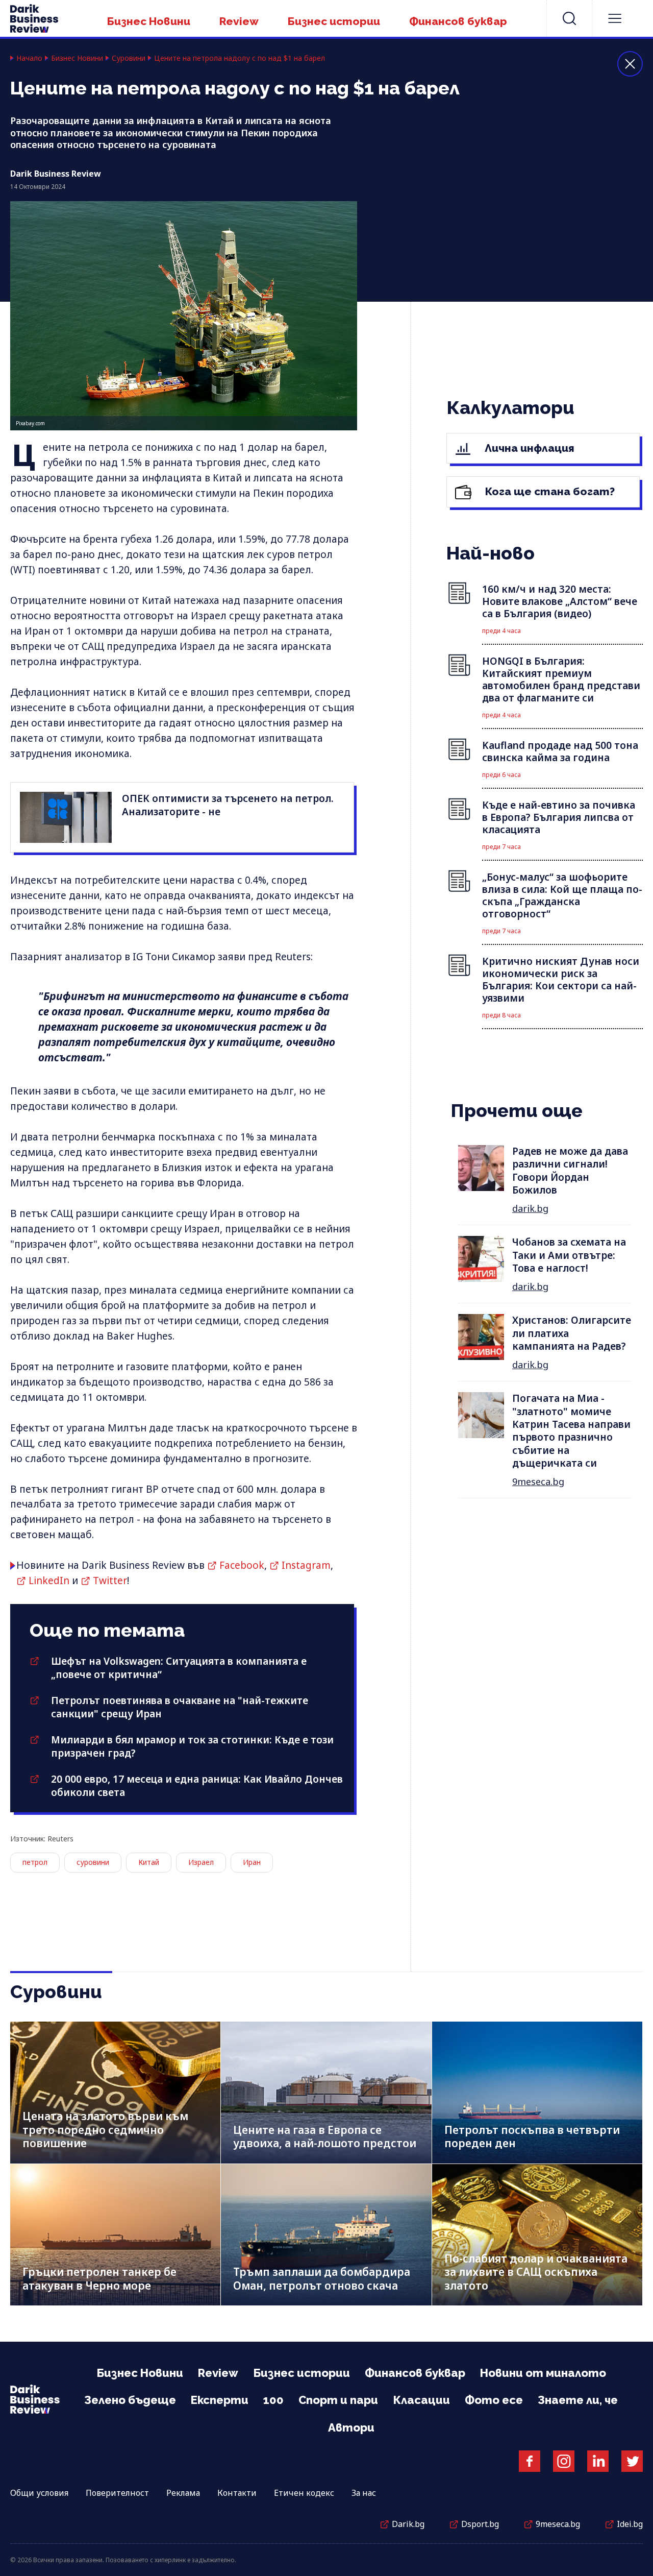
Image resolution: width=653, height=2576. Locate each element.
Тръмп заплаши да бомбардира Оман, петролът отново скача (322, 2279)
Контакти (237, 2493)
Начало (29, 58)
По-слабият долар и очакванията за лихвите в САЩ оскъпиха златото (536, 2272)
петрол (35, 1862)
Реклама (183, 2493)
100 (273, 2400)
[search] (569, 18)
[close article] (630, 64)
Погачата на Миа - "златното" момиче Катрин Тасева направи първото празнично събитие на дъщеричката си (571, 1431)
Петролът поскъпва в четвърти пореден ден (532, 2137)
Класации (421, 2400)
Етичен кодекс (304, 2493)
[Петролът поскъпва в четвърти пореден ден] (537, 2092)
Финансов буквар (458, 21)
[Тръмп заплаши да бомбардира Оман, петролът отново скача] (326, 2235)
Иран (252, 1862)
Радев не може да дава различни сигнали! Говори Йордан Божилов (570, 1171)
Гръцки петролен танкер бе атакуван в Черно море (99, 2279)
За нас (364, 2493)
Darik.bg (408, 2524)
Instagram (306, 1565)
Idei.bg (630, 2524)
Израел (201, 1862)
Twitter (110, 1581)
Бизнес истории (334, 21)
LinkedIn (49, 1581)
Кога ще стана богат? (549, 491)
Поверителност (117, 2493)
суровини (93, 1862)
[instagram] (564, 2461)
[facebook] (530, 2461)
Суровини (129, 58)
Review (239, 21)
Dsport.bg (480, 2524)
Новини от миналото (543, 2373)
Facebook (242, 1565)
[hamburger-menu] (615, 18)
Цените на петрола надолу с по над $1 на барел (240, 58)
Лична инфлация (528, 448)
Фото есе (494, 2400)
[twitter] (632, 2461)
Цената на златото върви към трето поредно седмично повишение (105, 2130)
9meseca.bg (538, 1481)
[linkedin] (598, 2461)
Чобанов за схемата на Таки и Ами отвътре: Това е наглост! (569, 1255)
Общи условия (39, 2493)
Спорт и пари (338, 2400)
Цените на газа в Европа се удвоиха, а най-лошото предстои (325, 2137)
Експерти (220, 2400)
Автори (351, 2427)
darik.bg (530, 1208)
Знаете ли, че (578, 2400)
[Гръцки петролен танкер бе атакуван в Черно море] (115, 2235)
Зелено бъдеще (130, 2400)
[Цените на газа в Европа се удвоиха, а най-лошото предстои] (326, 2092)
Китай (149, 1862)
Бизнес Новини (149, 21)
